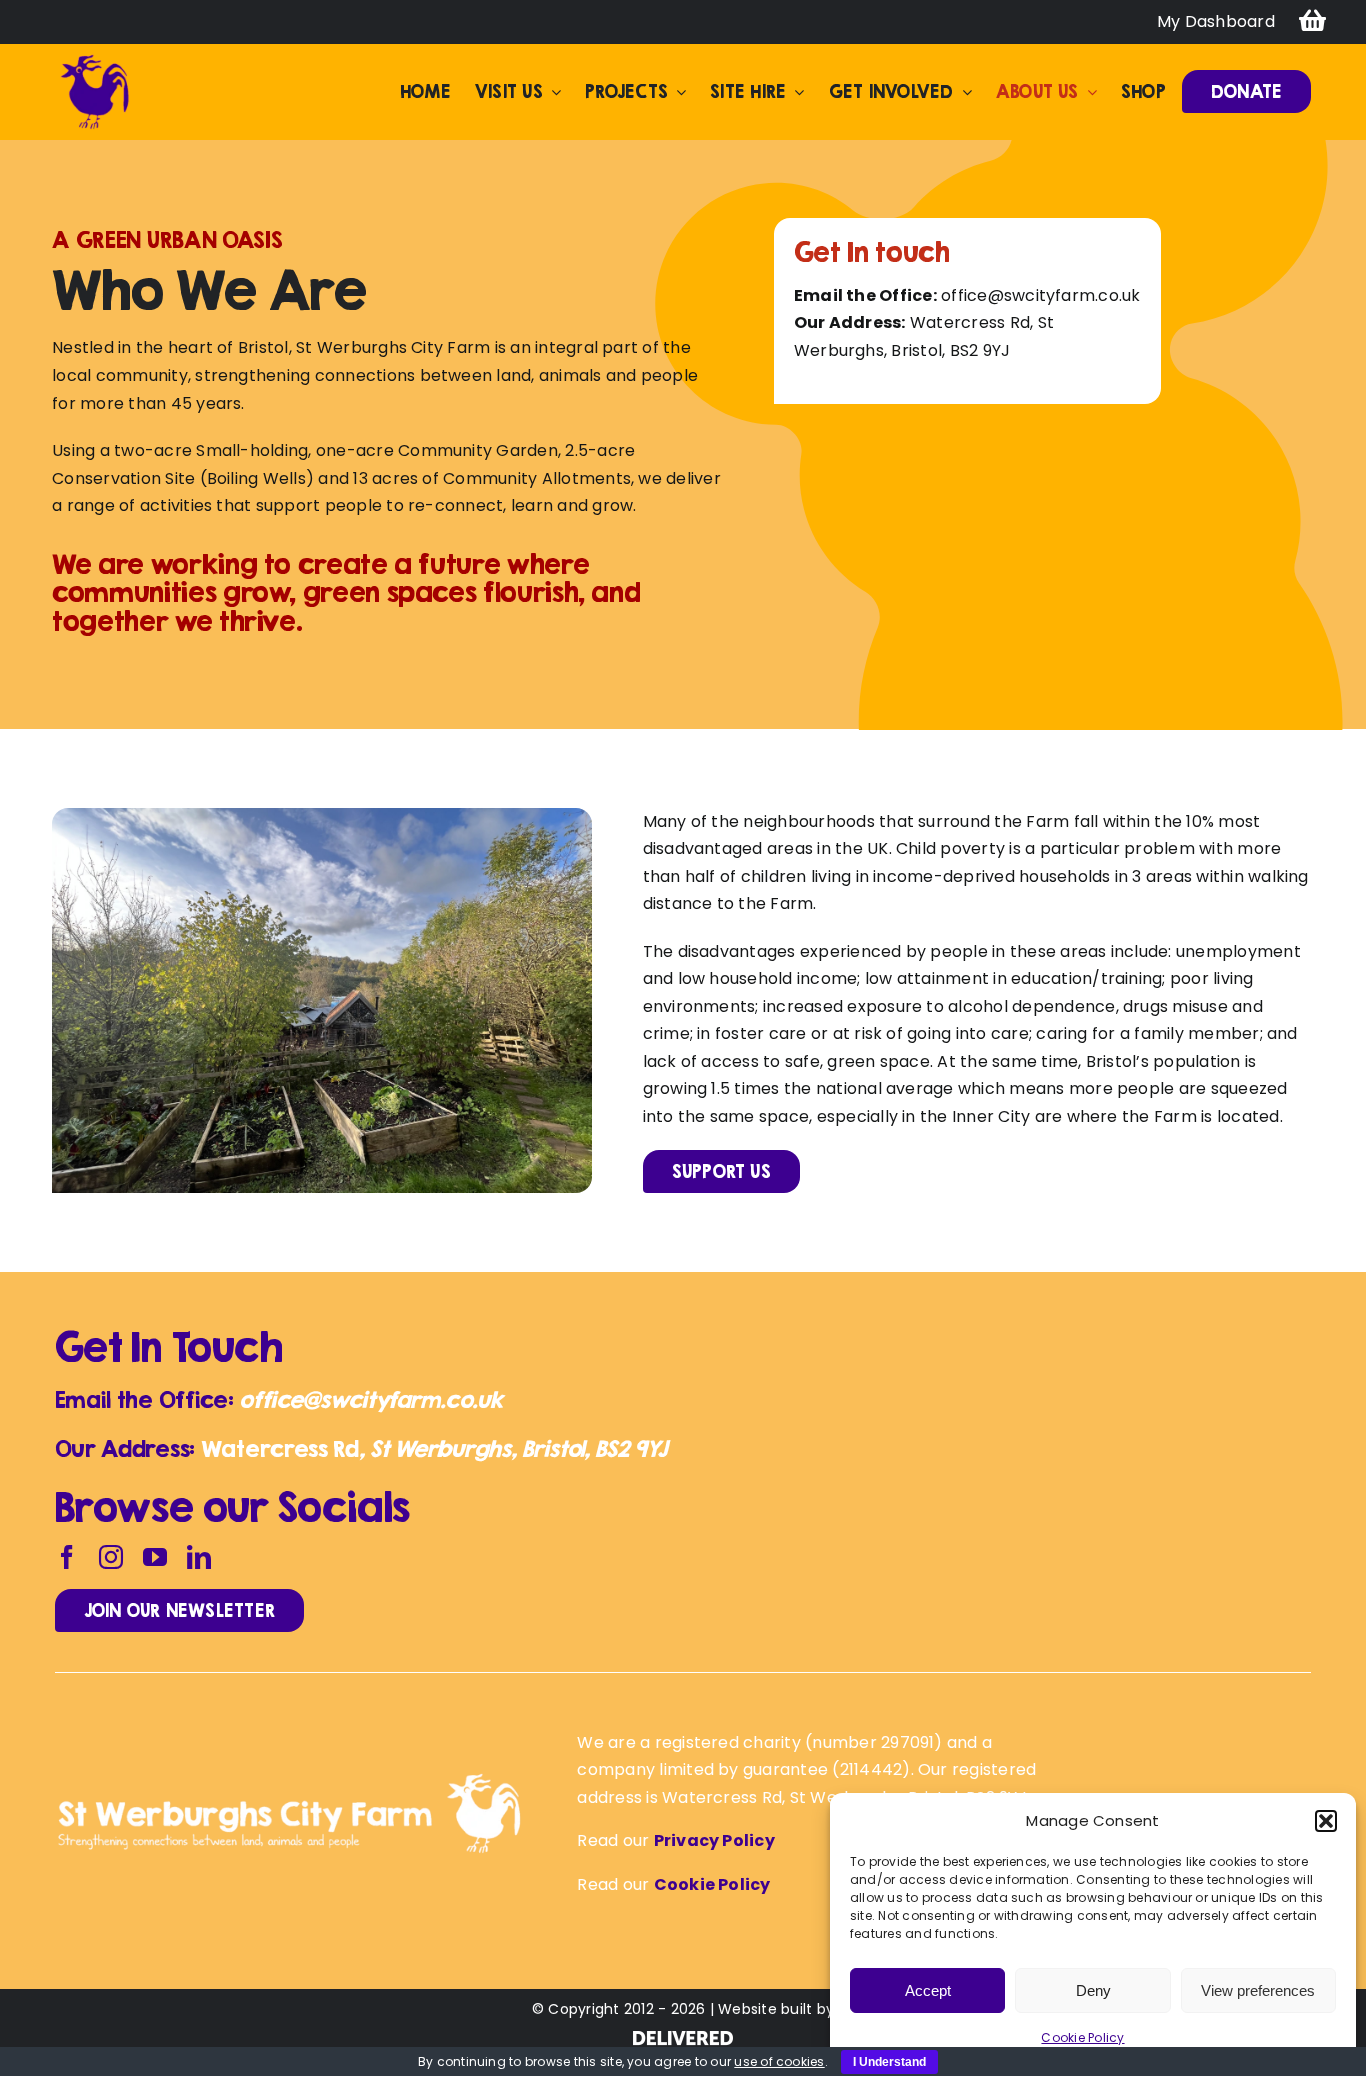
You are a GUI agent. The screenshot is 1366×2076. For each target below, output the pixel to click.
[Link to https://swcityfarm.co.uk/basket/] (1312, 22)
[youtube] (155, 1557)
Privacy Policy (714, 1840)
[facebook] (67, 1557)
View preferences (1258, 1990)
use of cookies (779, 2061)
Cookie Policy (1082, 2037)
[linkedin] (199, 1557)
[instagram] (111, 1557)
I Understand (889, 2062)
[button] (1326, 1821)
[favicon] (95, 59)
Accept (928, 1990)
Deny (1093, 1990)
